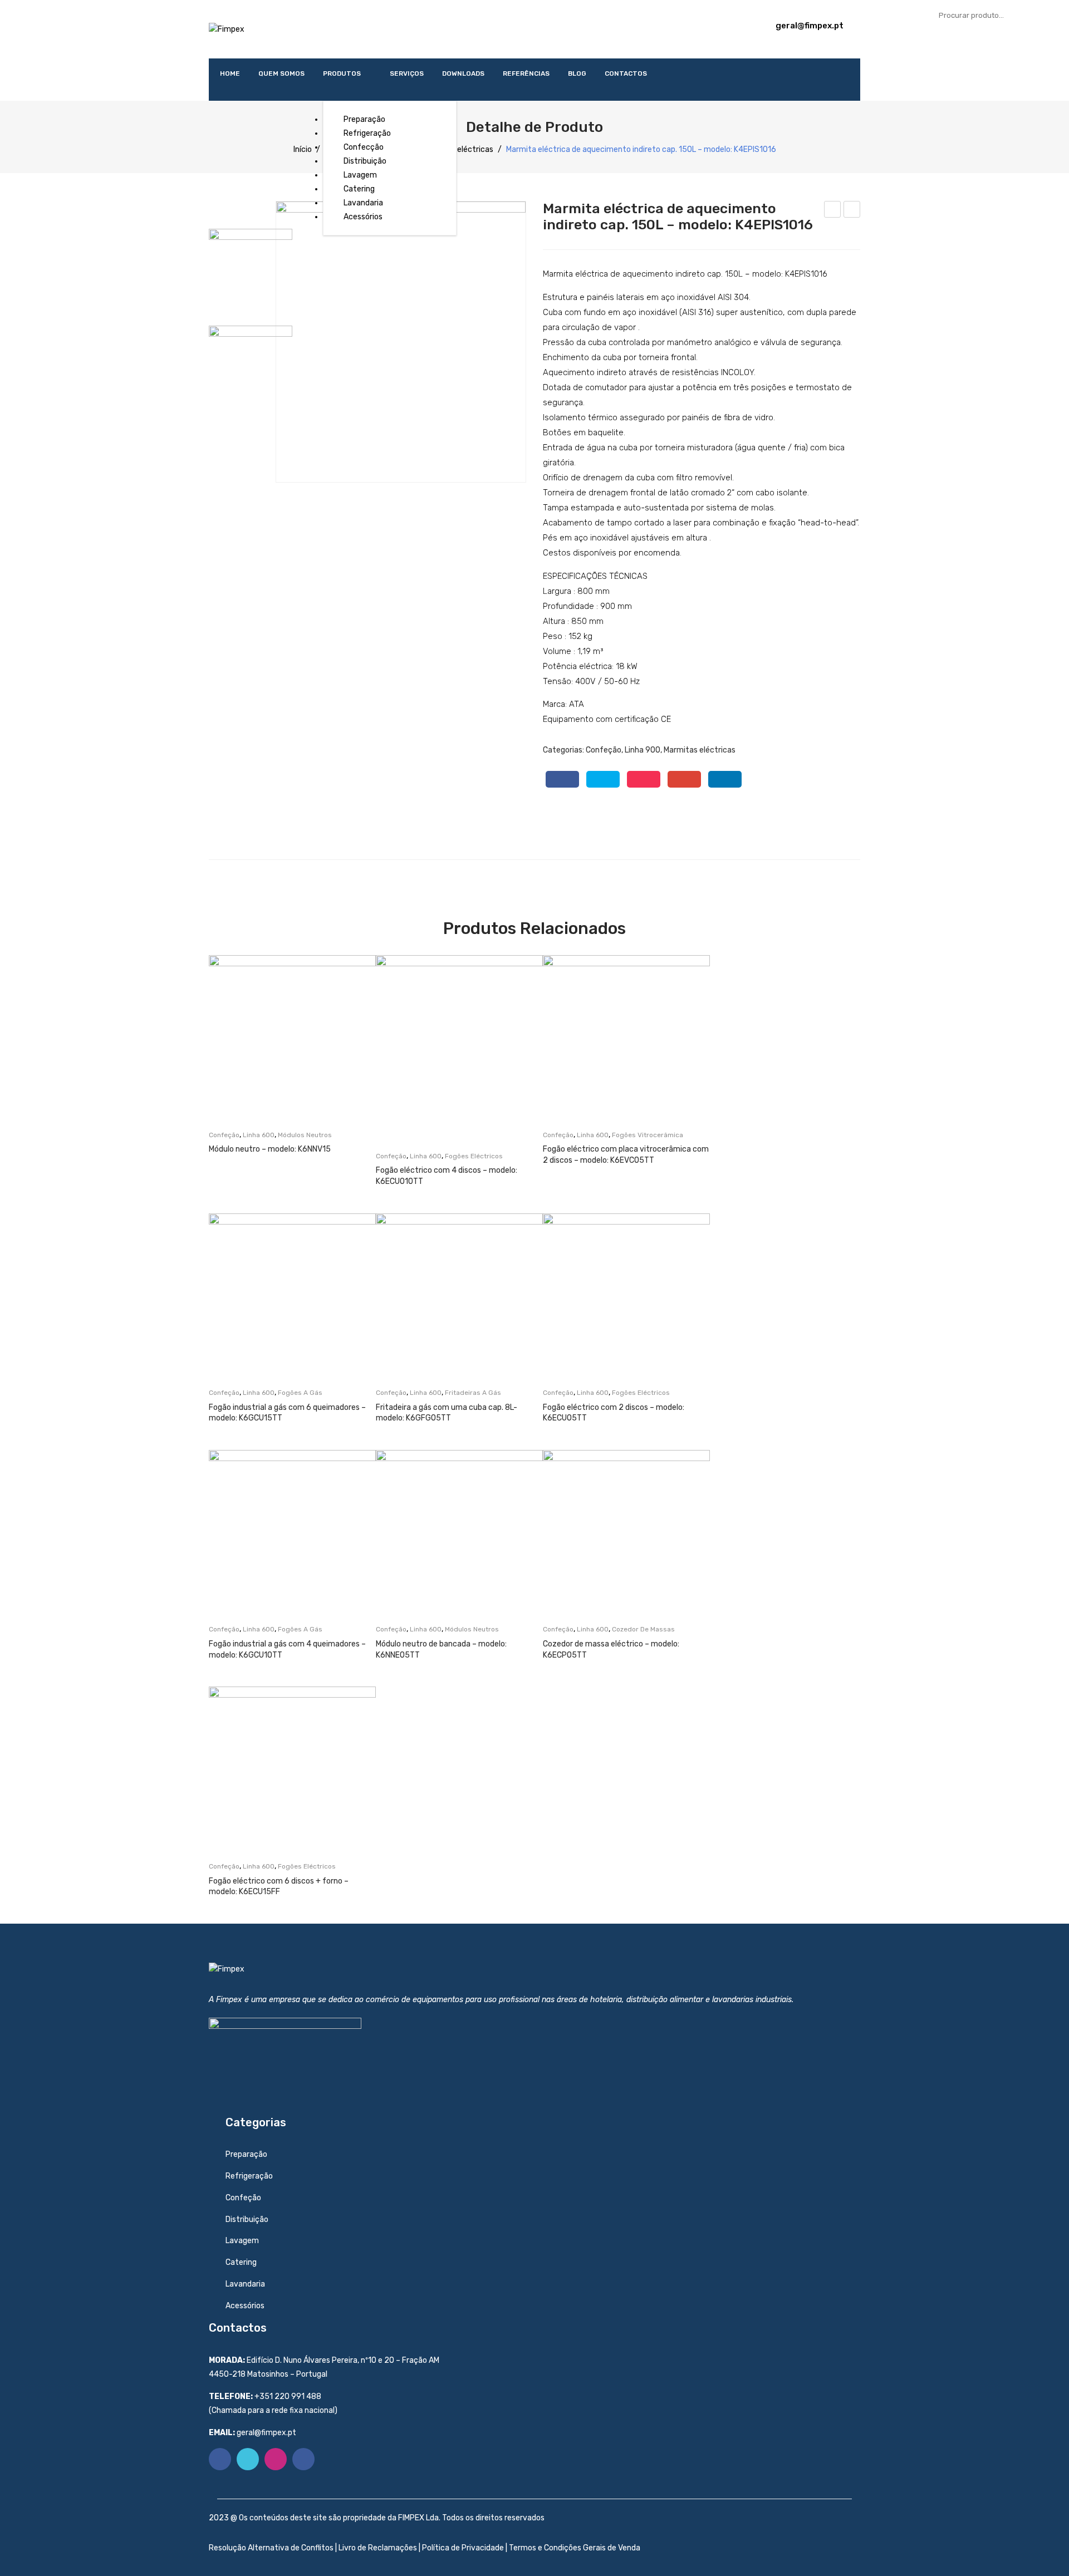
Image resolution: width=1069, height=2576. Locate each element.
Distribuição (247, 2219)
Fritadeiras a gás (473, 1393)
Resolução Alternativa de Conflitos (272, 2548)
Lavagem (242, 2241)
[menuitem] (230, 73)
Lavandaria (245, 2284)
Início (303, 149)
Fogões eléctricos (474, 1156)
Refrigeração (249, 2176)
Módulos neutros (305, 1135)
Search (1050, 15)
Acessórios (245, 2306)
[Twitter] (603, 779)
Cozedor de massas (643, 1629)
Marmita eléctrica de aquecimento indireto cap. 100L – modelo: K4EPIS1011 (833, 211)
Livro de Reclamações (378, 2548)
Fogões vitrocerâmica (648, 1135)
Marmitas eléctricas (457, 149)
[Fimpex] (227, 29)
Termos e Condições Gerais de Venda (575, 2548)
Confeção (604, 750)
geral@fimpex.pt (810, 26)
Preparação (246, 2154)
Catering (241, 2262)
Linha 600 (259, 1135)
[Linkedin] (303, 2459)
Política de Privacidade (463, 2548)
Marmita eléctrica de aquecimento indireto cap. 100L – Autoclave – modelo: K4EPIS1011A (852, 211)
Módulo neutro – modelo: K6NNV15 (270, 1149)
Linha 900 (643, 750)
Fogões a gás (300, 1393)
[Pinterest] (644, 779)
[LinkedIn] (725, 779)
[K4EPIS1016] (401, 342)
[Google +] (684, 779)
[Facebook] (562, 779)
